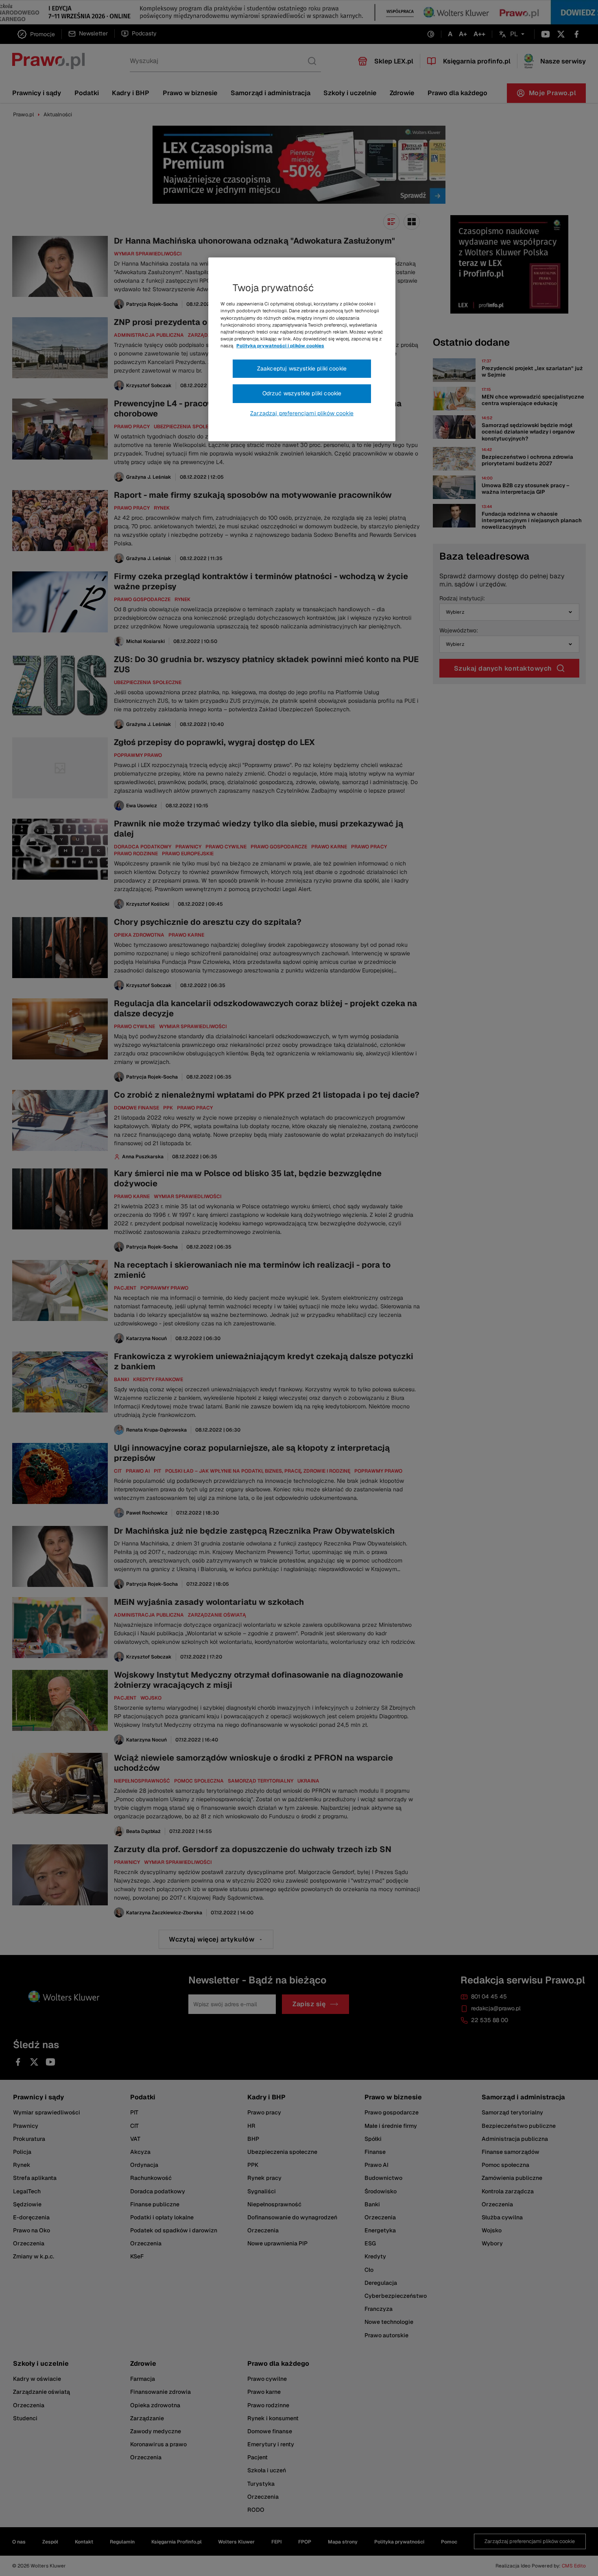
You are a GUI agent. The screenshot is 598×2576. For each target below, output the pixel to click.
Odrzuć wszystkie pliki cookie (302, 393)
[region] (302, 349)
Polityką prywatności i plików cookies (280, 346)
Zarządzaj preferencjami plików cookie (302, 413)
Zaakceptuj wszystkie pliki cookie (302, 368)
